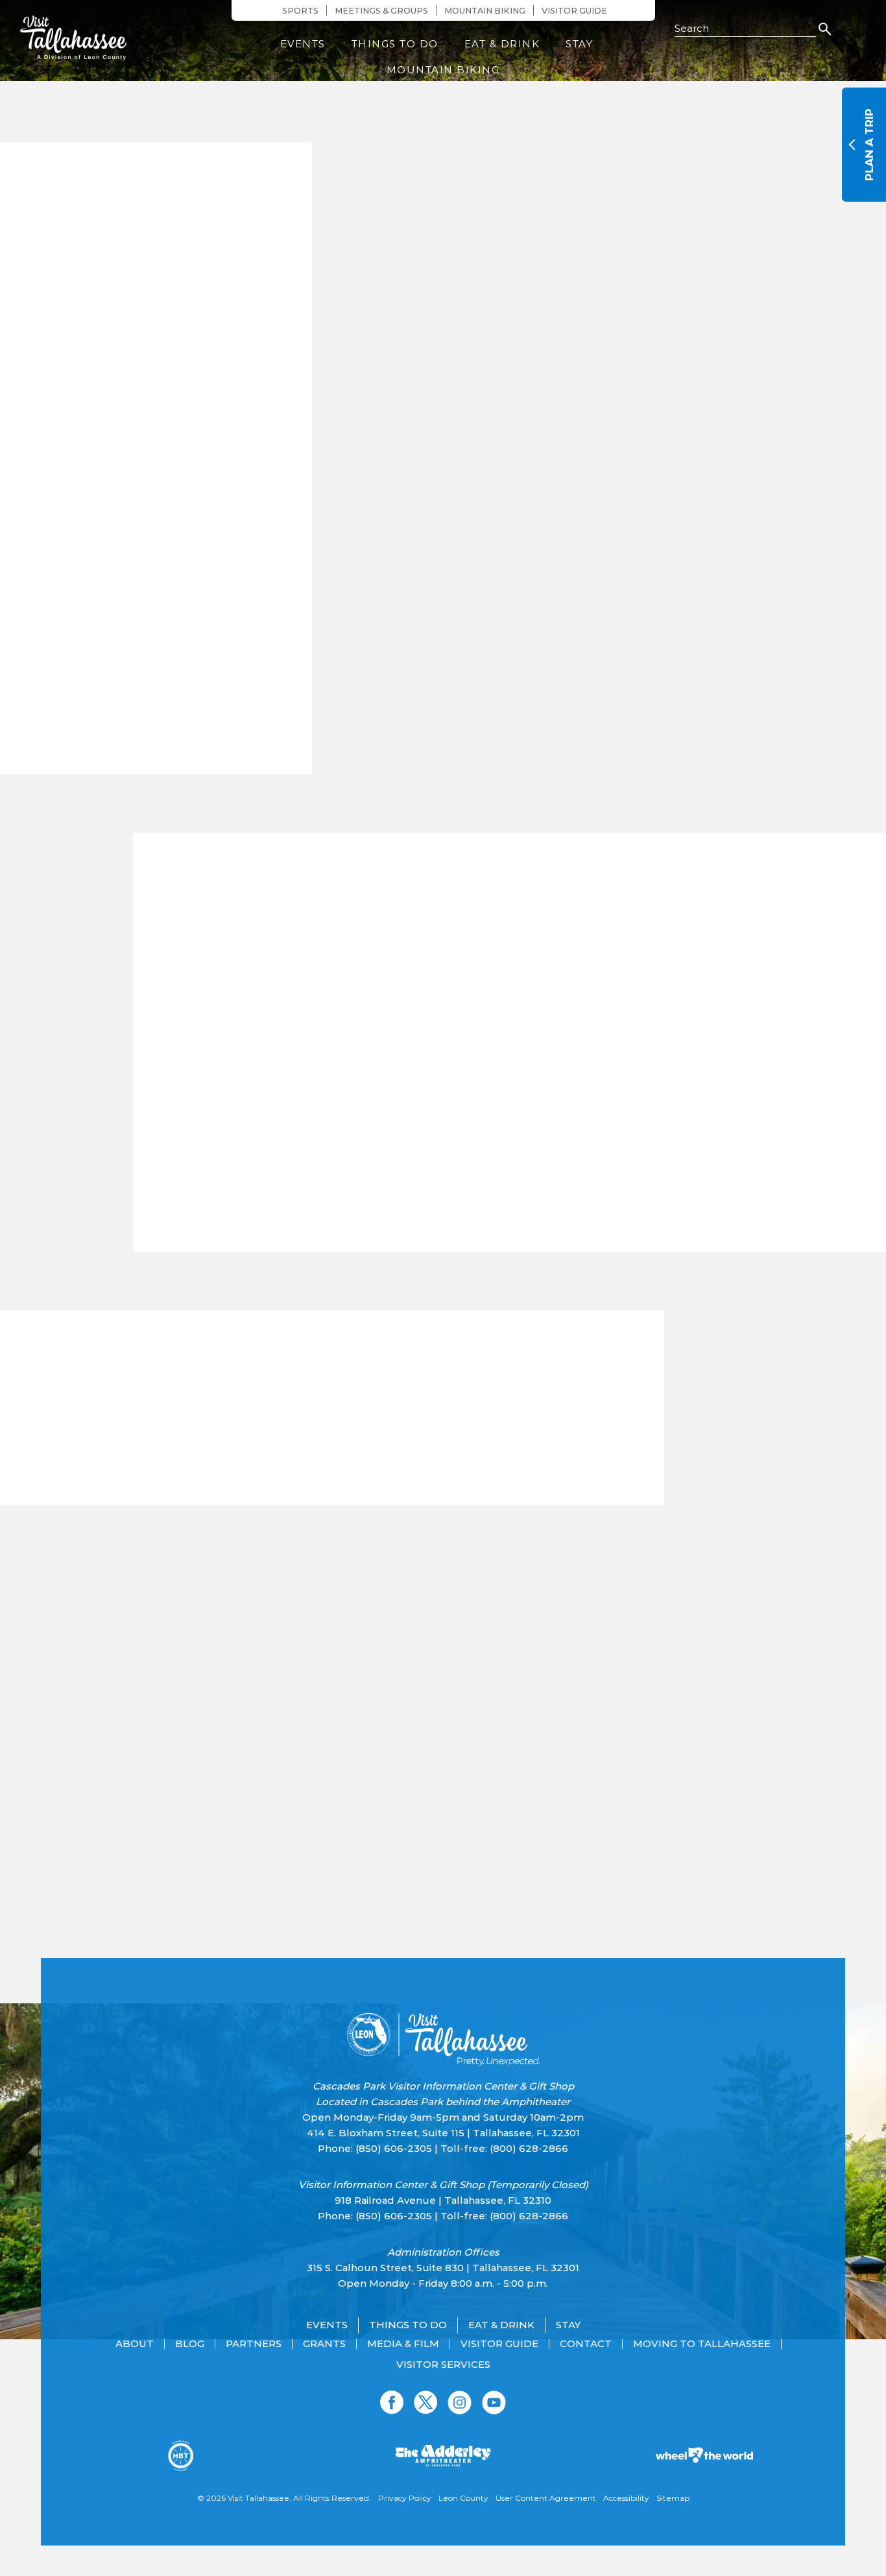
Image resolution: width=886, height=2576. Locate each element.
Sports (300, 11)
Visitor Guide (574, 11)
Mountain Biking (485, 11)
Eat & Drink (502, 44)
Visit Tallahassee (258, 2498)
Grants (324, 2344)
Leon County (463, 2498)
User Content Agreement (546, 2498)
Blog (190, 2344)
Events (303, 44)
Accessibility (626, 2498)
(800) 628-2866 (529, 2148)
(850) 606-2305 (394, 2148)
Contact (586, 2344)
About (135, 2344)
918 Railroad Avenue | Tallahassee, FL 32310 (443, 2200)
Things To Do (395, 44)
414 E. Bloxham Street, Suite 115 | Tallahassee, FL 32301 (443, 2133)
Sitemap (673, 2498)
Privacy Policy (405, 2498)
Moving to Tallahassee (702, 2344)
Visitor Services (443, 2365)
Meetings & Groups (381, 11)
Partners (254, 2344)
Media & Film (403, 2344)
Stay (579, 44)
